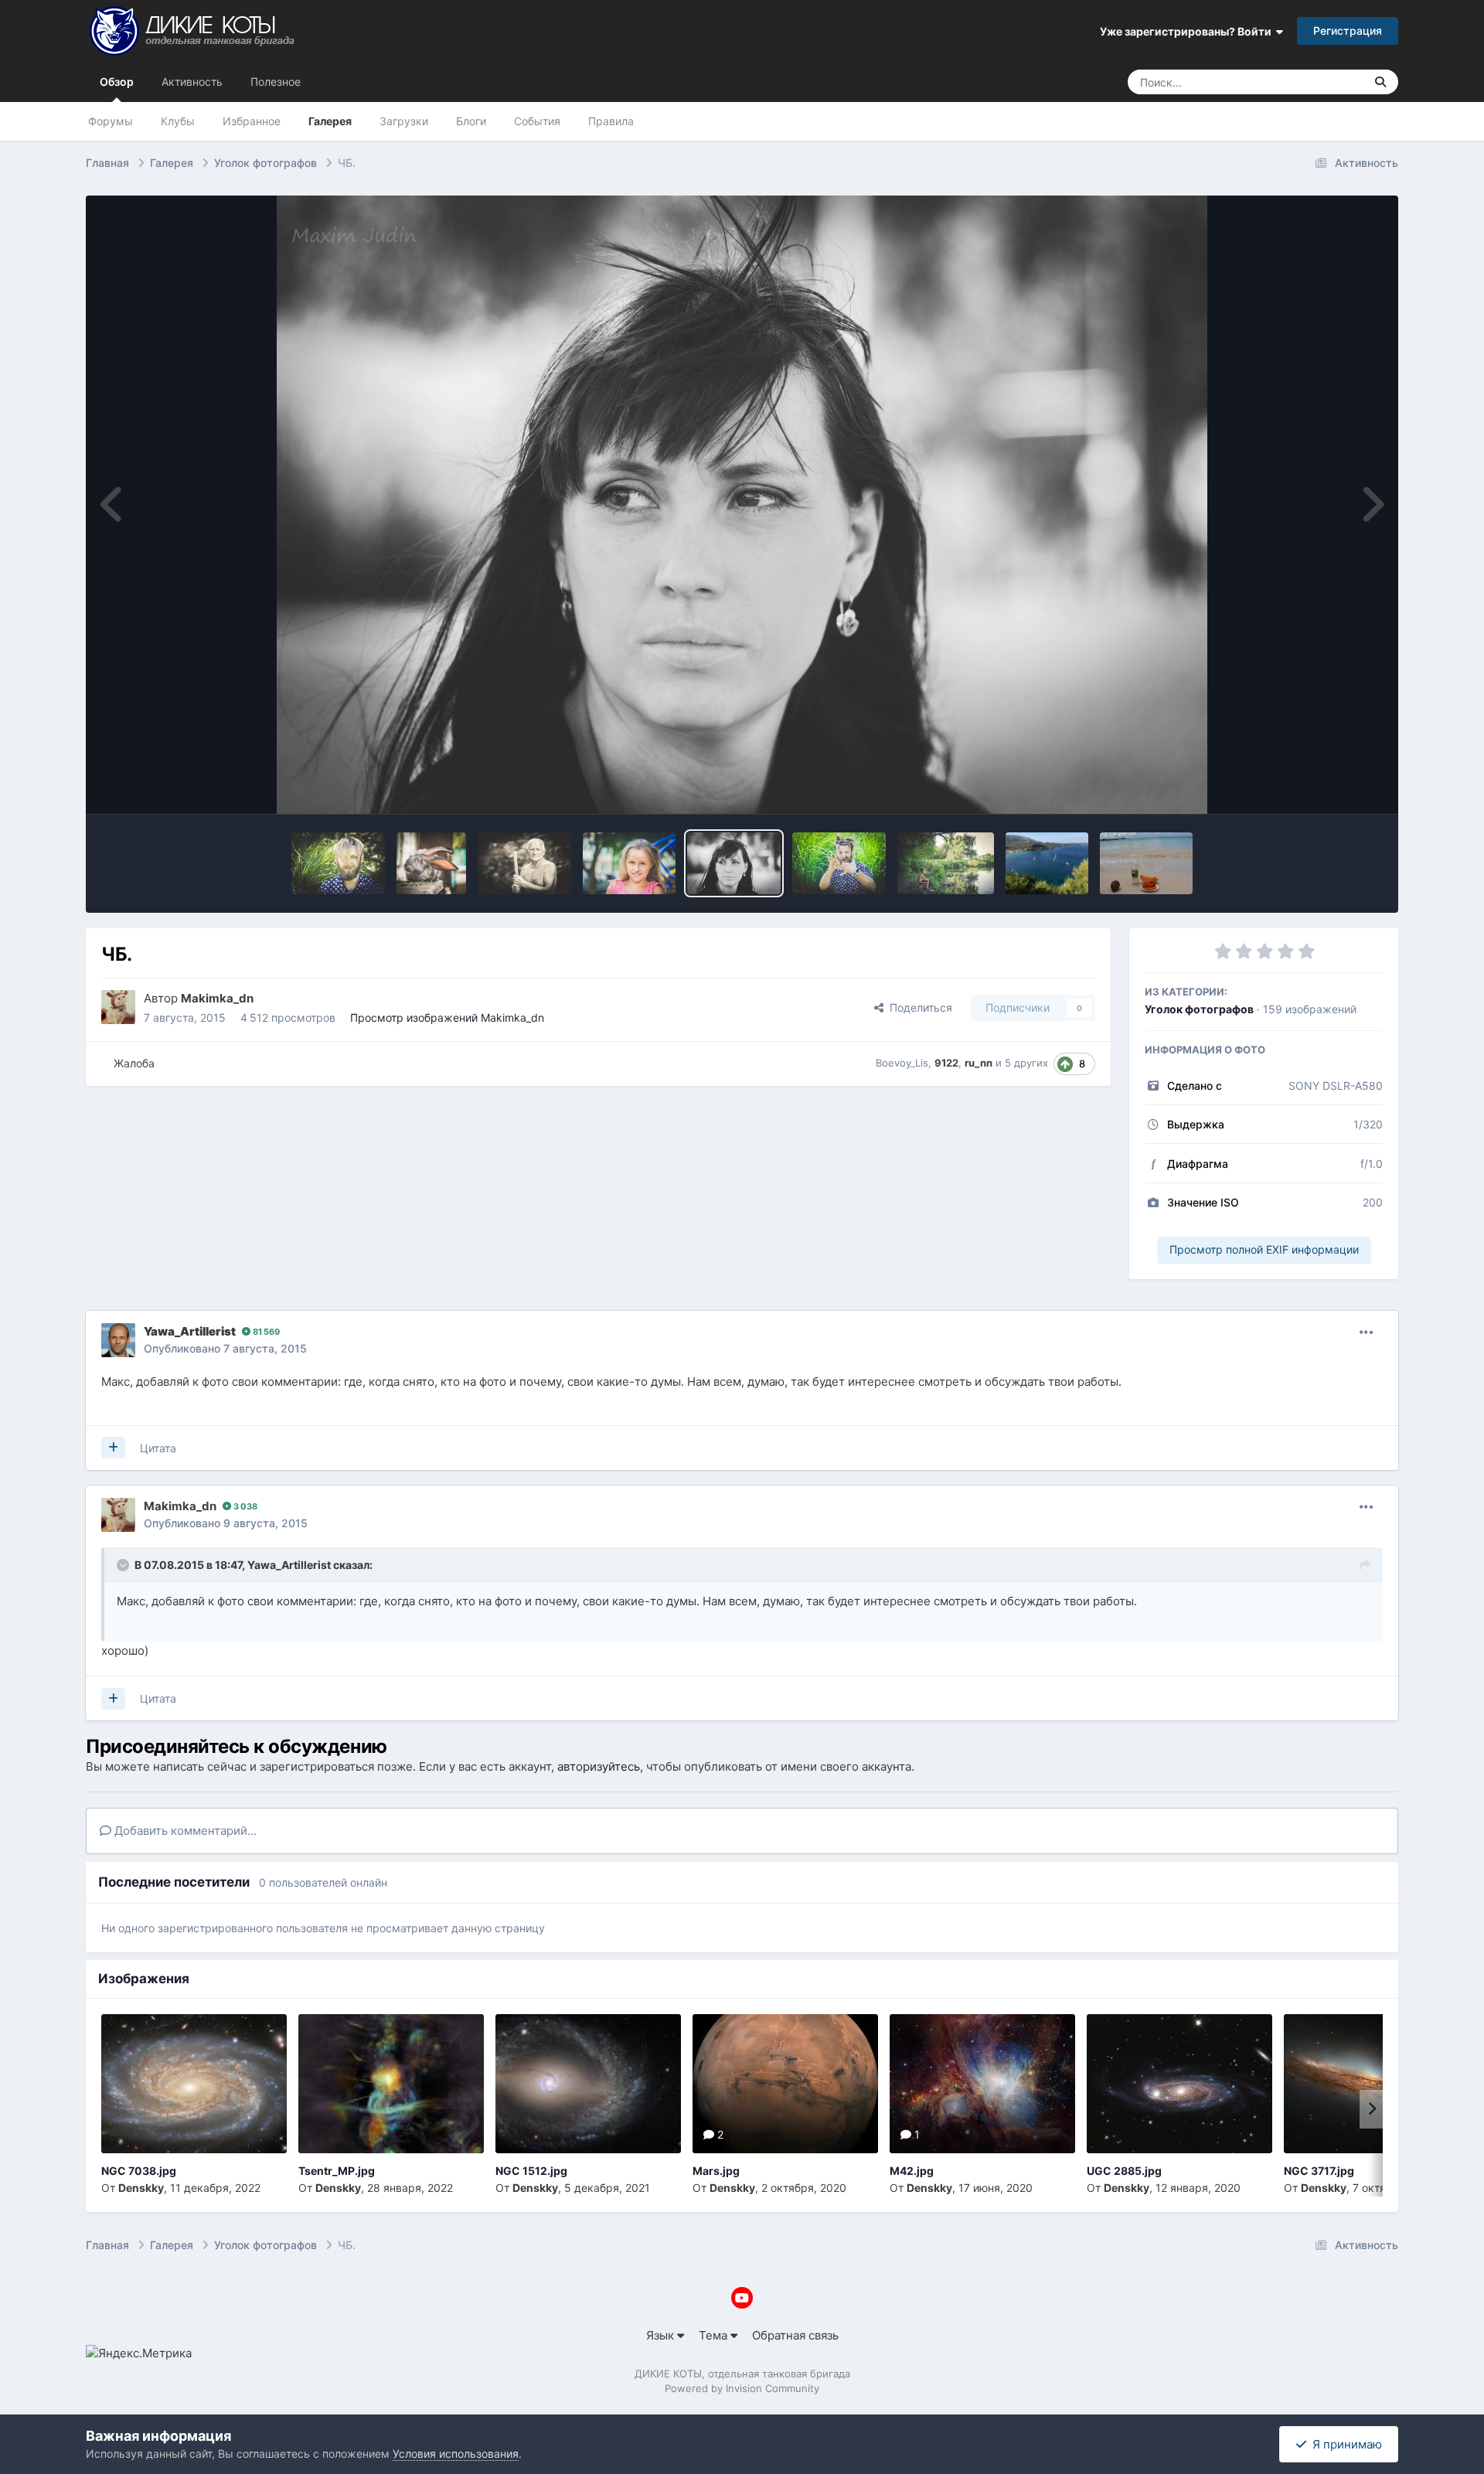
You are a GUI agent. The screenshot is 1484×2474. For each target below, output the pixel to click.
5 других (1026, 1063)
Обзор (117, 82)
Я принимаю (1344, 2444)
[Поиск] (1380, 82)
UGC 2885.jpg (1124, 2171)
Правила (611, 121)
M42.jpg (912, 2171)
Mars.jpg (716, 2171)
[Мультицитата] (113, 1448)
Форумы (111, 121)
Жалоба (134, 1063)
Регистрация (1348, 31)
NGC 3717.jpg (1319, 2171)
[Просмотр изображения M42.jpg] (982, 2084)
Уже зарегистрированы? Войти (1188, 31)
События (537, 121)
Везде (1328, 82)
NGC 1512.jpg (531, 2171)
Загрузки (404, 121)
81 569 (265, 1332)
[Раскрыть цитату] (124, 1565)
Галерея (330, 121)
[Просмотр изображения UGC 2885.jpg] (1179, 2084)
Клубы (178, 121)
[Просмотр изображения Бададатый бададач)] (338, 863)
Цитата (158, 1448)
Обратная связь (795, 2335)
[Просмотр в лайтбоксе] (742, 505)
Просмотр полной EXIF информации (1264, 1249)
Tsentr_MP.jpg (337, 2171)
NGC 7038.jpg (139, 2171)
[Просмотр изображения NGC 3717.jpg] (1377, 2084)
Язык (662, 2335)
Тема (715, 2335)
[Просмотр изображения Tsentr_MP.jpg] (391, 2084)
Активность (192, 82)
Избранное (252, 121)
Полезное (276, 82)
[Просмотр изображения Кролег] (431, 863)
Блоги (471, 121)
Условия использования (456, 2454)
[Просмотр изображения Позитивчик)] (839, 863)
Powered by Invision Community (742, 2388)
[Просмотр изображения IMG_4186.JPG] (1146, 863)
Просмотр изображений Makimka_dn (447, 1018)
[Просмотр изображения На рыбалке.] (946, 863)
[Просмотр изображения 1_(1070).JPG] (1047, 863)
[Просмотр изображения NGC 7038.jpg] (194, 2084)
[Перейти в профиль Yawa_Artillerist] (118, 1340)
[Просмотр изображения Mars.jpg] (785, 2084)
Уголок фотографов (1199, 1009)
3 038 (244, 1506)
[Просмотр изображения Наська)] (630, 863)
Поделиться (918, 1007)
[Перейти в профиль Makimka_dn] (118, 1007)
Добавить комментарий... (184, 1831)
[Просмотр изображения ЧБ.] (734, 863)
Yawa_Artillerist (289, 1565)
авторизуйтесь (599, 1766)
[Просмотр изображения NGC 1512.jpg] (588, 2084)
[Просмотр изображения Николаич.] (524, 863)
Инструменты (1325, 785)
